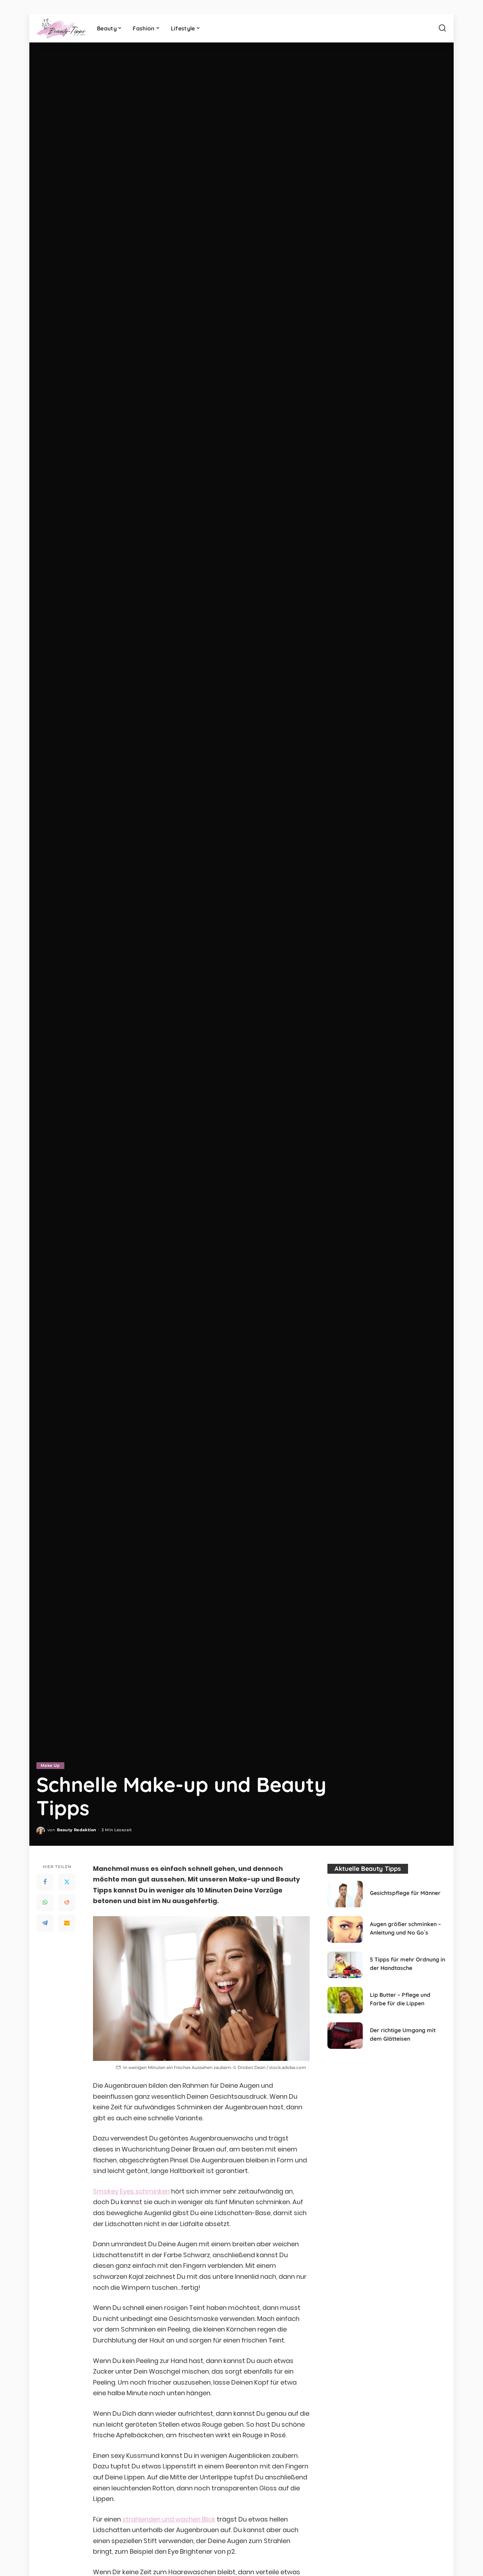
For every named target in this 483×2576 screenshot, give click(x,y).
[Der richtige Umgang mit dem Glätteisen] (345, 2036)
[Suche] (442, 28)
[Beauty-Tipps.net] (61, 28)
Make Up (50, 1765)
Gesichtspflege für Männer (405, 1893)
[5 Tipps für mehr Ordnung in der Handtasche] (345, 1965)
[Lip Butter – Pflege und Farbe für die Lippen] (345, 2000)
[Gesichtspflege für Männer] (345, 1894)
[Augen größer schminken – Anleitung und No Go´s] (345, 1929)
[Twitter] (67, 1882)
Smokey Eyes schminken (131, 2191)
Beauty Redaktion (77, 1830)
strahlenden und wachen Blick (169, 2519)
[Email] (67, 1923)
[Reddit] (67, 1902)
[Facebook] (45, 1882)
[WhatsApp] (45, 1902)
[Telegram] (45, 1923)
